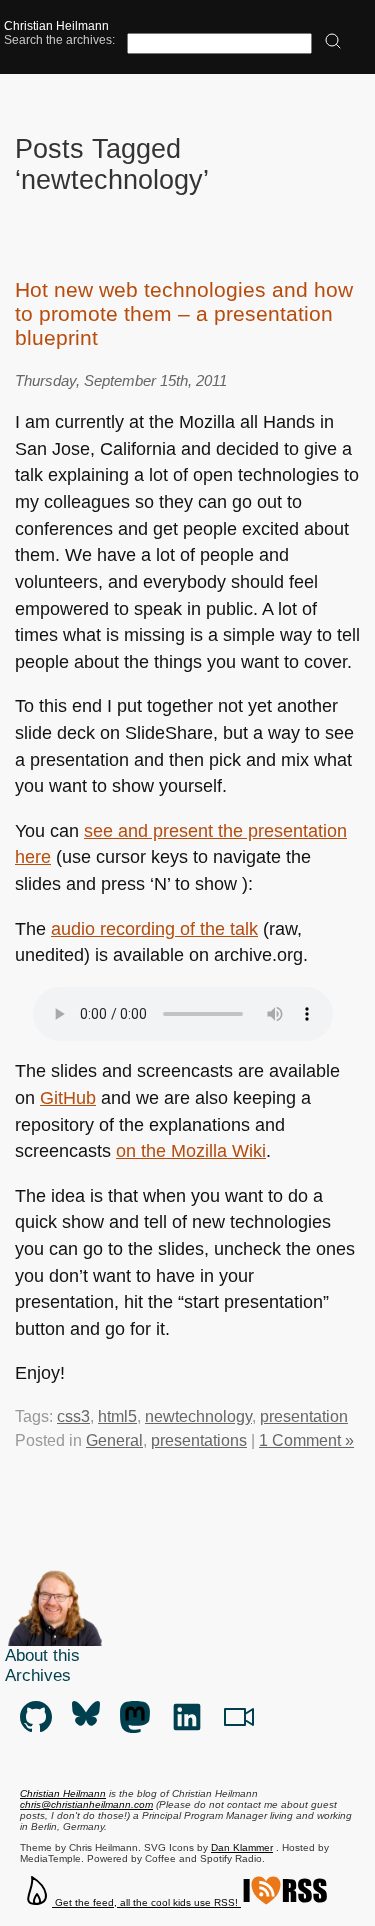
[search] (333, 42)
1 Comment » (306, 1440)
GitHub (68, 1098)
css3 (73, 1416)
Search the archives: (59, 40)
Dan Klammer (242, 1847)
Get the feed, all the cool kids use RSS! (146, 1902)
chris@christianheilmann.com (86, 1804)
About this (42, 1655)
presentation (304, 1416)
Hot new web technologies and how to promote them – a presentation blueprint (184, 313)
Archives (38, 1675)
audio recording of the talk (154, 929)
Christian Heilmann (56, 26)
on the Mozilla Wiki (191, 1151)
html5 (117, 1416)
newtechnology (198, 1416)
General (114, 1440)
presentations (199, 1440)
